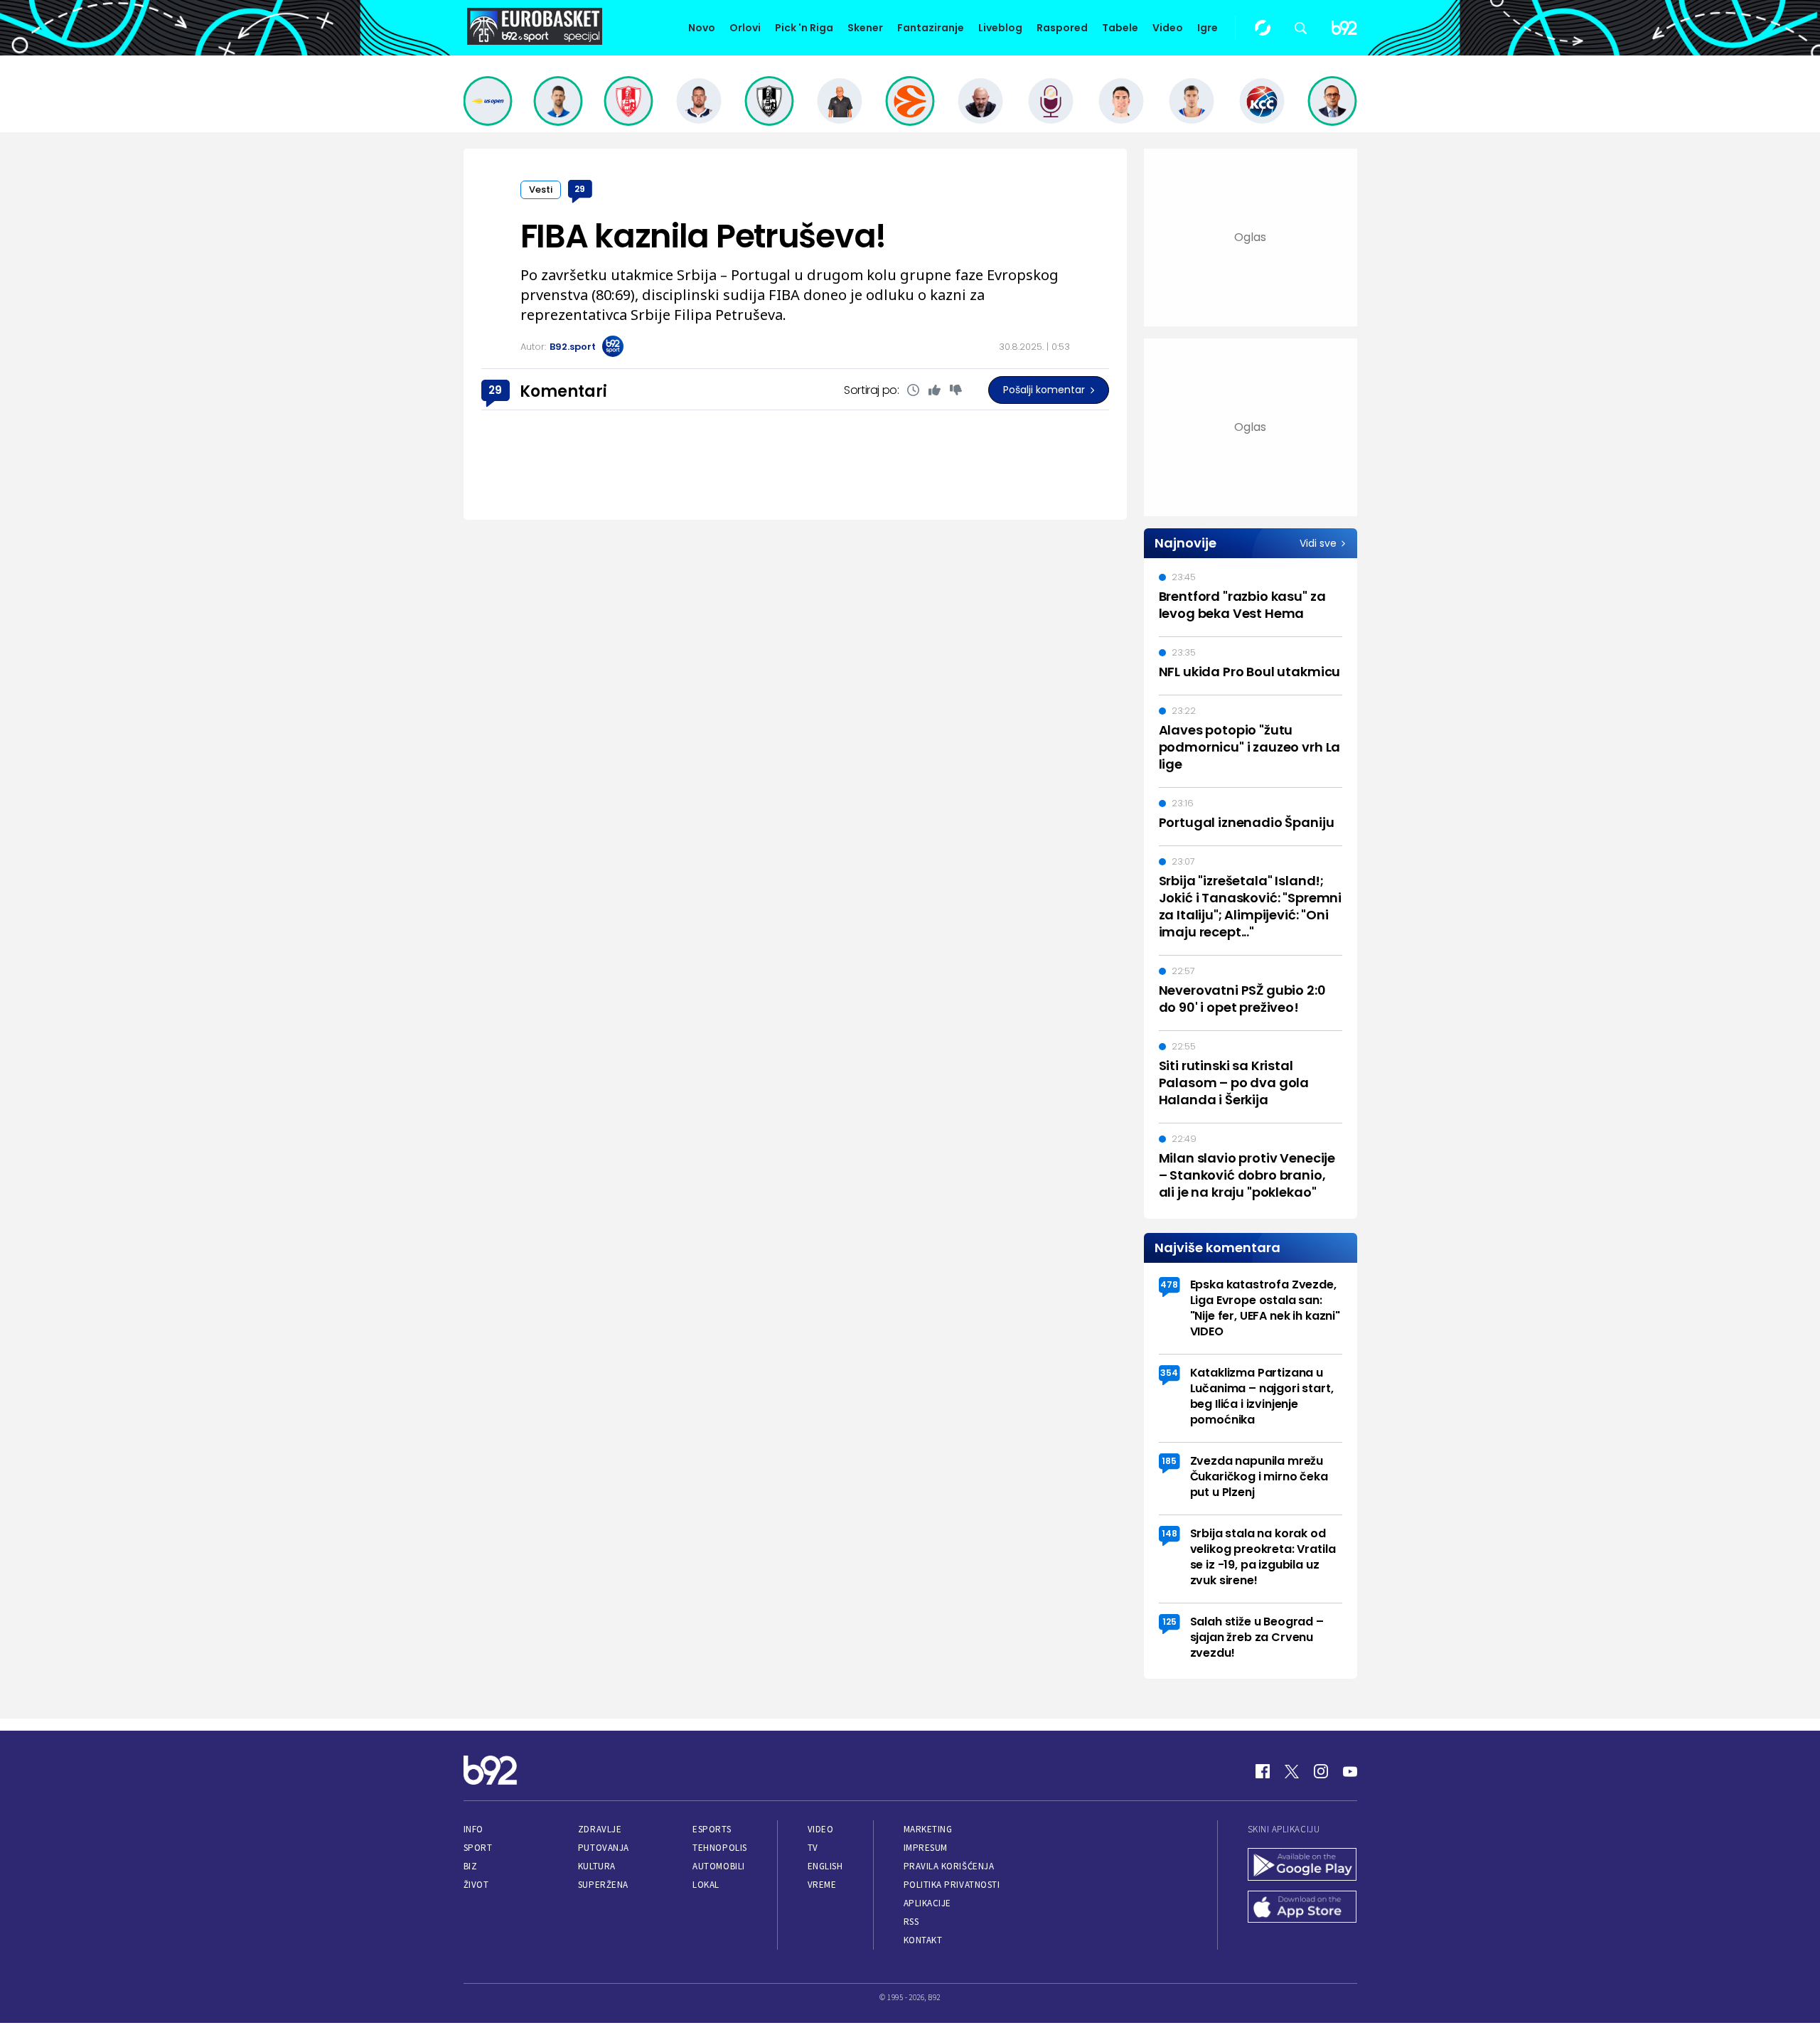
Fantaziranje (931, 28)
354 (1169, 1373)
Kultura (597, 1866)
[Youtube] (1350, 1771)
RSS (911, 1922)
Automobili (718, 1866)
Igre (1208, 28)
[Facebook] (1263, 1771)
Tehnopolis (719, 1848)
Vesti (541, 189)
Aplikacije (927, 1903)
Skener (865, 28)
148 (1169, 1533)
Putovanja (604, 1848)
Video (1168, 28)
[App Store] (1302, 1908)
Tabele (1120, 28)
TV (813, 1848)
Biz (471, 1866)
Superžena (603, 1885)
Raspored (1062, 28)
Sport (478, 1848)
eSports (712, 1829)
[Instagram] (1321, 1771)
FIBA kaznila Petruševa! (703, 236)
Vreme (822, 1885)
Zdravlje (600, 1829)
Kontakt (923, 1940)
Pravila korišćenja (949, 1866)
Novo (702, 28)
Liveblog (1000, 28)
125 (1169, 1622)
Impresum (926, 1848)
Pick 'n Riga (804, 28)
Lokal (706, 1885)
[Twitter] (1292, 1771)
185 (1169, 1461)
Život (476, 1885)
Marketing (928, 1829)
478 (1169, 1284)
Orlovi (745, 28)
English (825, 1866)
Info (473, 1829)
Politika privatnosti (952, 1885)
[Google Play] (1302, 1866)
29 (580, 189)
